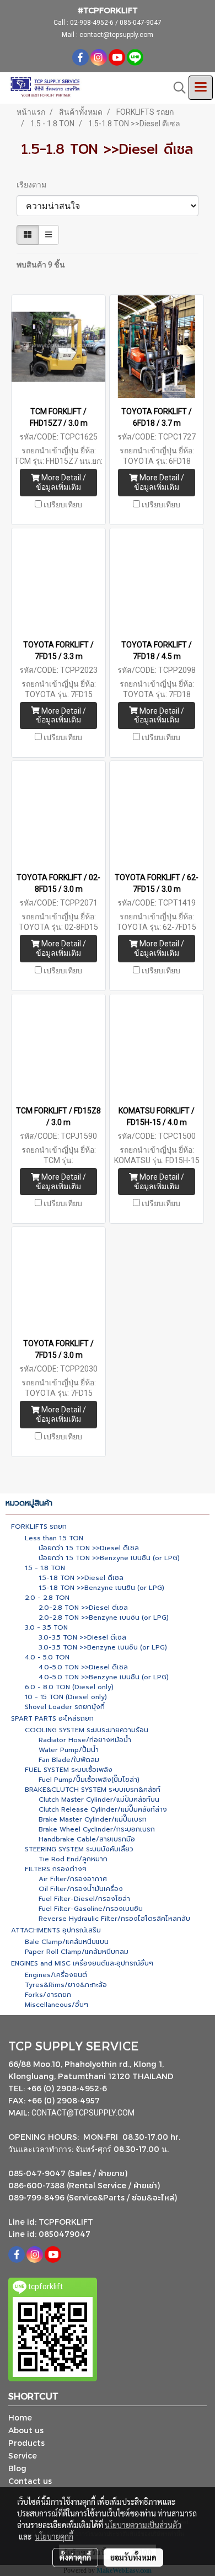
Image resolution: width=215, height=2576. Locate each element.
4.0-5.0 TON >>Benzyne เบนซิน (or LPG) (104, 1677)
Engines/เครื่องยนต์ (56, 1975)
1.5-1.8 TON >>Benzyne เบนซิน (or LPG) (101, 1588)
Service (23, 2455)
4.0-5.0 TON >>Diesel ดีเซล (83, 1667)
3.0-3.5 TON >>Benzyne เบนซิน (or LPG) (103, 1647)
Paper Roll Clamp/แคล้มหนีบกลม (77, 1952)
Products (26, 2443)
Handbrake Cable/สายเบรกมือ (87, 1839)
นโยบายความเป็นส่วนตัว (143, 2525)
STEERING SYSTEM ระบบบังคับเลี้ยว (79, 1849)
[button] (176, 88)
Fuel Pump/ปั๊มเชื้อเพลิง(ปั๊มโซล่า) (89, 1780)
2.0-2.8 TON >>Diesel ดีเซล (83, 1608)
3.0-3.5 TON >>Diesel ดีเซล (82, 1637)
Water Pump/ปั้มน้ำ (69, 1750)
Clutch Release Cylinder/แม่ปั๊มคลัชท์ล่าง (103, 1809)
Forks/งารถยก (48, 1995)
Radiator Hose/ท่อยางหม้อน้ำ (85, 1740)
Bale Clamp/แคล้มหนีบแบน (67, 1942)
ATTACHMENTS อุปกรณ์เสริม (56, 1930)
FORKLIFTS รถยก (39, 1527)
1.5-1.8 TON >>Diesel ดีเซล (81, 1578)
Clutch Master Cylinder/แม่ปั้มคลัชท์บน (99, 1800)
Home (20, 2417)
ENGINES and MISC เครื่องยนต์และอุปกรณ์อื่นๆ (82, 1963)
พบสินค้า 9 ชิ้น (41, 265)
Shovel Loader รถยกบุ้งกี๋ (65, 1707)
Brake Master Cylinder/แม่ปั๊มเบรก (93, 1819)
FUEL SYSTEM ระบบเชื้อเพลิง (69, 1770)
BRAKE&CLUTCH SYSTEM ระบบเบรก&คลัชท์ (93, 1790)
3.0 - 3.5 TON (46, 1627)
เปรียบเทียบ (63, 505)
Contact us (30, 2481)
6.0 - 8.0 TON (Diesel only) (69, 1687)
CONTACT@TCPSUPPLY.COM (84, 2113)
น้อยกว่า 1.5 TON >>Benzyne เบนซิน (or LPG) (109, 1558)
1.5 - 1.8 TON (45, 1568)
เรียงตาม (34, 185)
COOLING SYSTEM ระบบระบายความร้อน (87, 1730)
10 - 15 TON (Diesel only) (66, 1697)
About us (26, 2430)
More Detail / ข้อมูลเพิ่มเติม (61, 482)
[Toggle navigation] (201, 88)
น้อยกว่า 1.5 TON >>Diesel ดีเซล (89, 1548)
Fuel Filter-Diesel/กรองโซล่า (84, 1899)
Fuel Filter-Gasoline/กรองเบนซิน (91, 1909)
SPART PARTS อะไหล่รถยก (52, 1718)
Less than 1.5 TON (54, 1538)
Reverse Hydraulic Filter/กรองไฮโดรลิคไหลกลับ (114, 1919)
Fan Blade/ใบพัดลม (69, 1760)
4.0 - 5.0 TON (47, 1657)
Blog (17, 2468)
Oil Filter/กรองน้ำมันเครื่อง (81, 1889)
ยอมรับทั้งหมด (133, 2557)
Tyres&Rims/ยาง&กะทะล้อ (66, 1985)
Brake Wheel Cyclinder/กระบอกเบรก (97, 1829)
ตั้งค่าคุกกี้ (75, 2557)
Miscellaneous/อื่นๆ (57, 2005)
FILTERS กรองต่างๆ (56, 1869)
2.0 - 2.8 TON (47, 1598)
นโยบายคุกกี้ (54, 2536)
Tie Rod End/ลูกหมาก (73, 1859)
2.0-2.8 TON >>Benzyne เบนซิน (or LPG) (104, 1618)
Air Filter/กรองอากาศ (73, 1879)
